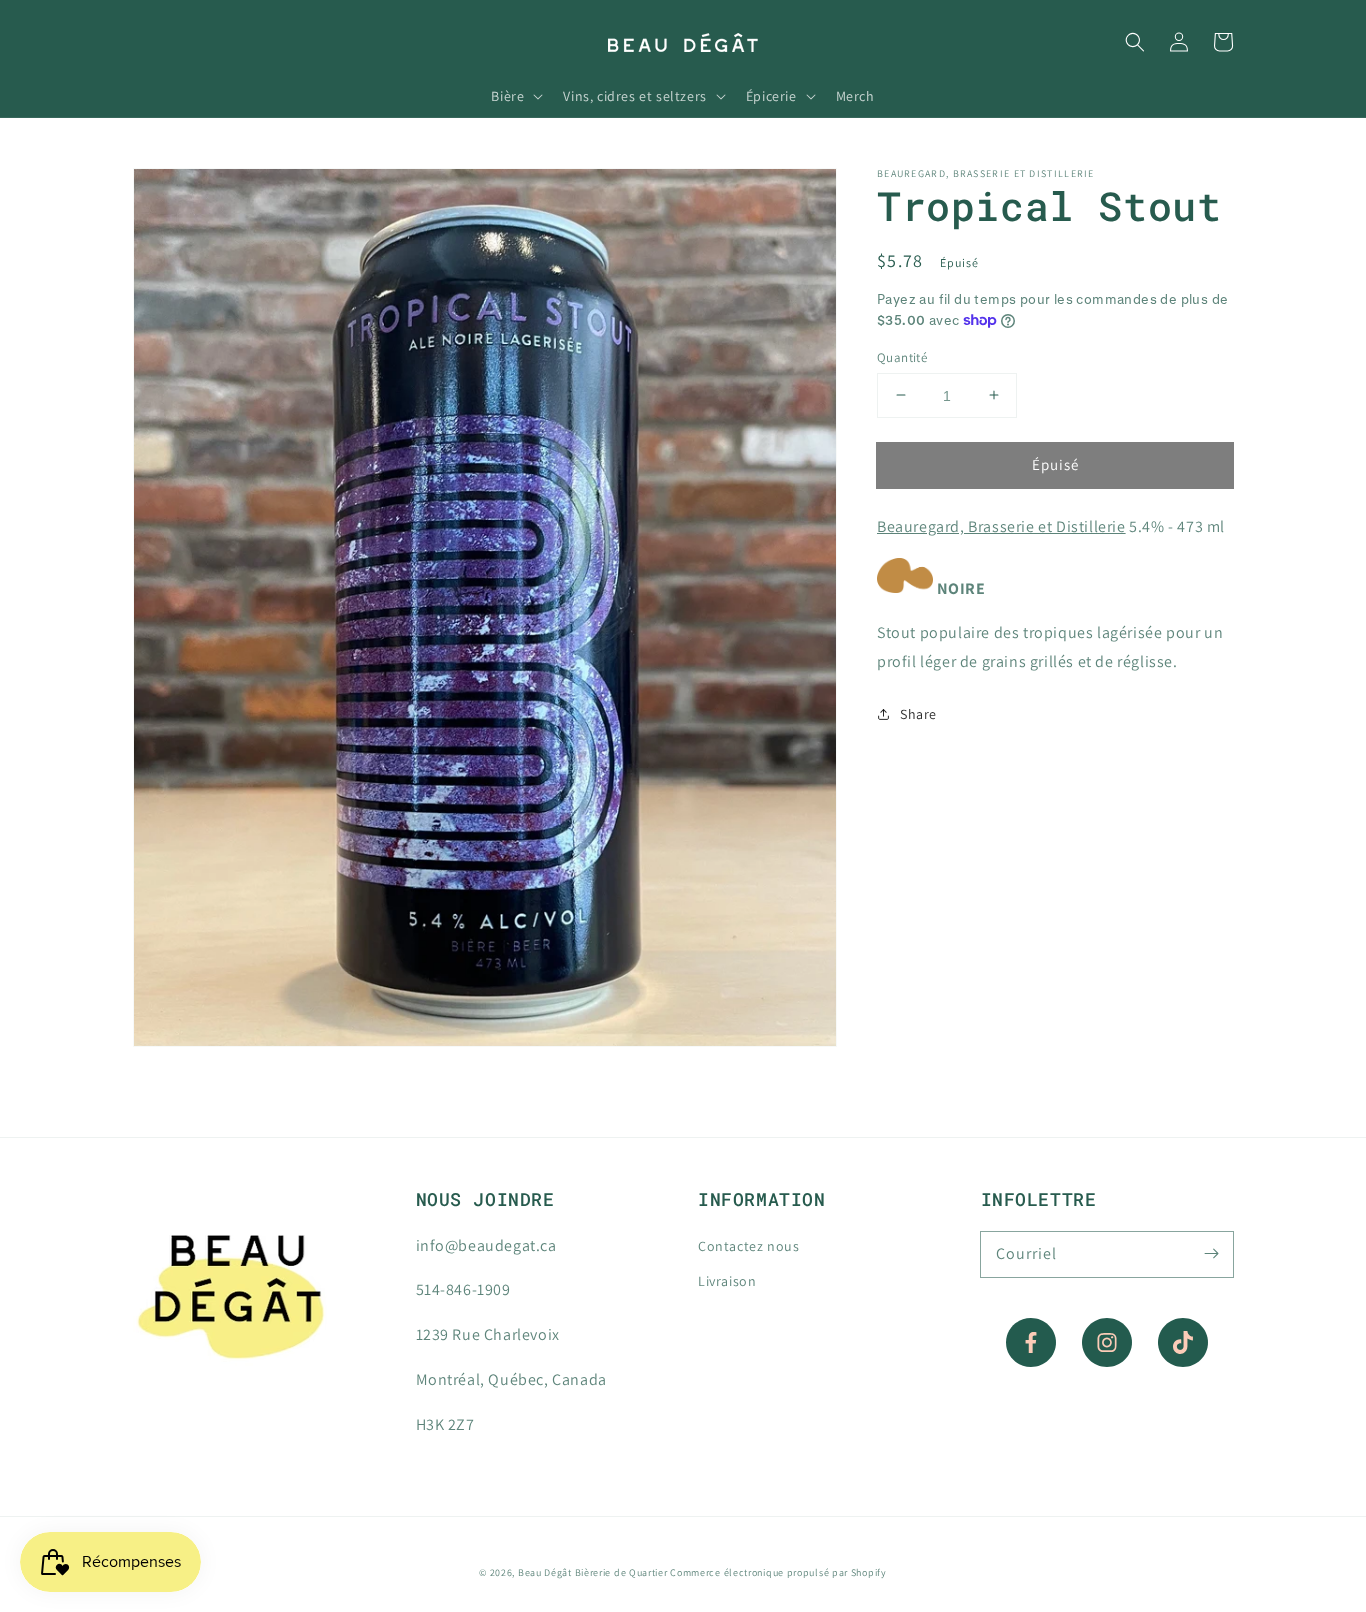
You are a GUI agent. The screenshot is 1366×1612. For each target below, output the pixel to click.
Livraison (727, 1281)
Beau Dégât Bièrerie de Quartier (593, 1572)
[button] (1135, 42)
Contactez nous (748, 1246)
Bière (507, 96)
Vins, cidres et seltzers (634, 96)
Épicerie (771, 96)
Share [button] (918, 714)
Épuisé (1055, 463)
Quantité (902, 356)
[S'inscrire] (1211, 1254)
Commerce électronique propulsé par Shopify (778, 1572)
